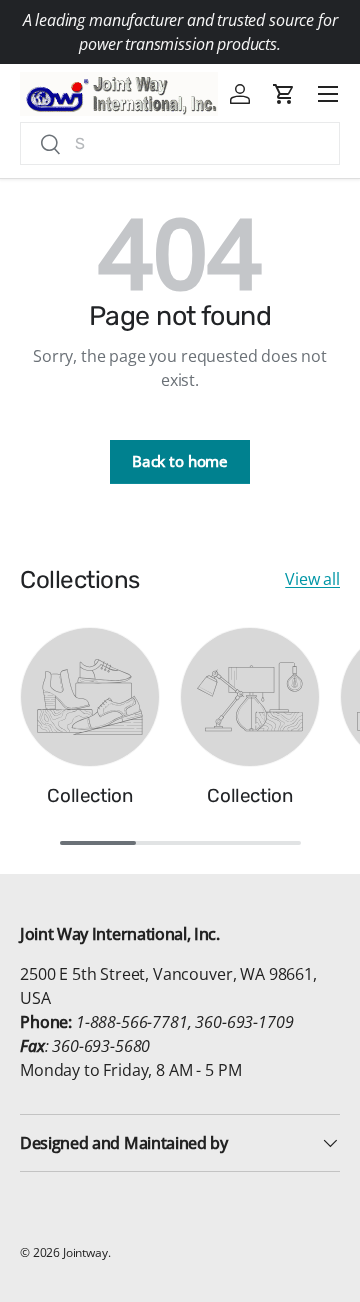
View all (312, 579)
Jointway (85, 1252)
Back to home (180, 461)
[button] (284, 94)
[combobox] (180, 143)
